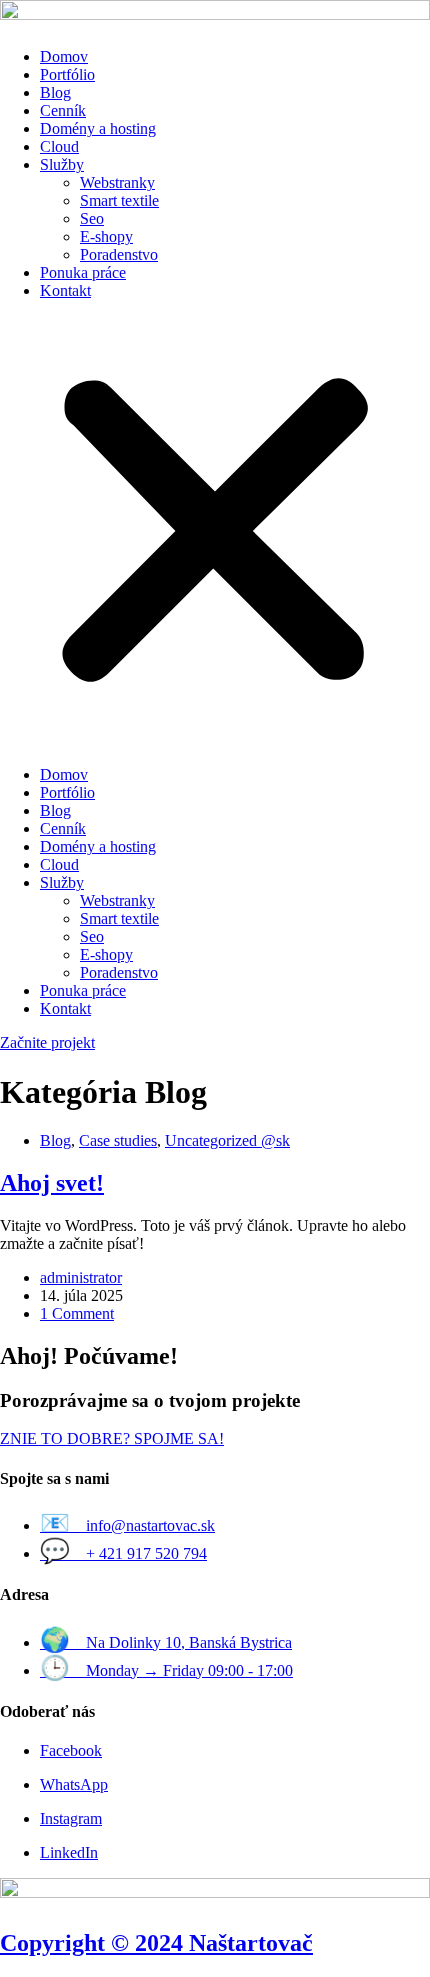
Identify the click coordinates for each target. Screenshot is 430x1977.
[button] (215, 533)
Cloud (59, 146)
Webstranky (117, 182)
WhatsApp (74, 1784)
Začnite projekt (47, 1042)
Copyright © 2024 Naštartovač (156, 1943)
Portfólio (67, 74)
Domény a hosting (98, 128)
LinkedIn (69, 1852)
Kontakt (65, 290)
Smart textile (119, 200)
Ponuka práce (83, 272)
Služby (62, 164)
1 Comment (77, 1313)
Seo (92, 218)
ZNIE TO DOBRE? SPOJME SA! (112, 1438)
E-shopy (106, 236)
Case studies (118, 1140)
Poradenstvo (119, 254)
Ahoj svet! (52, 1183)
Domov (64, 56)
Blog (55, 92)
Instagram (71, 1818)
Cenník (63, 110)
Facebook (71, 1750)
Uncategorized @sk (227, 1140)
